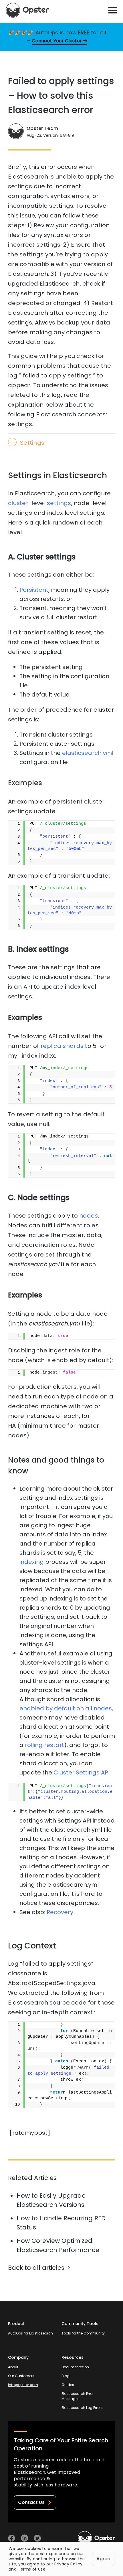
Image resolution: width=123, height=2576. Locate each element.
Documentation (75, 2367)
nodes (89, 1216)
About (13, 2367)
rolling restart (44, 1745)
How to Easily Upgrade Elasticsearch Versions (51, 2200)
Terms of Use (32, 2569)
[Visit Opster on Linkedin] (24, 2538)
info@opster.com (23, 2385)
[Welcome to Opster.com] (96, 2538)
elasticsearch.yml (88, 753)
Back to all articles (36, 2268)
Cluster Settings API (82, 1772)
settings (59, 503)
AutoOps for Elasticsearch (30, 2333)
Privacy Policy (68, 2564)
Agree (103, 2559)
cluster (18, 503)
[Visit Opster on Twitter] (37, 2538)
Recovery (60, 1912)
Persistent (34, 590)
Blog (66, 2376)
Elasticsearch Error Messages (78, 2396)
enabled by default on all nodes (66, 1708)
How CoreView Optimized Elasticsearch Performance (58, 2245)
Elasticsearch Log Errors (82, 2408)
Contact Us (31, 2502)
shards (73, 1046)
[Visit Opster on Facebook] (12, 2538)
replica (51, 1046)
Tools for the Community (83, 2333)
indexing (32, 1562)
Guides (68, 2385)
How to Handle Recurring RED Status (61, 2223)
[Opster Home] (27, 10)
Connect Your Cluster (57, 41)
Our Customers (21, 2376)
